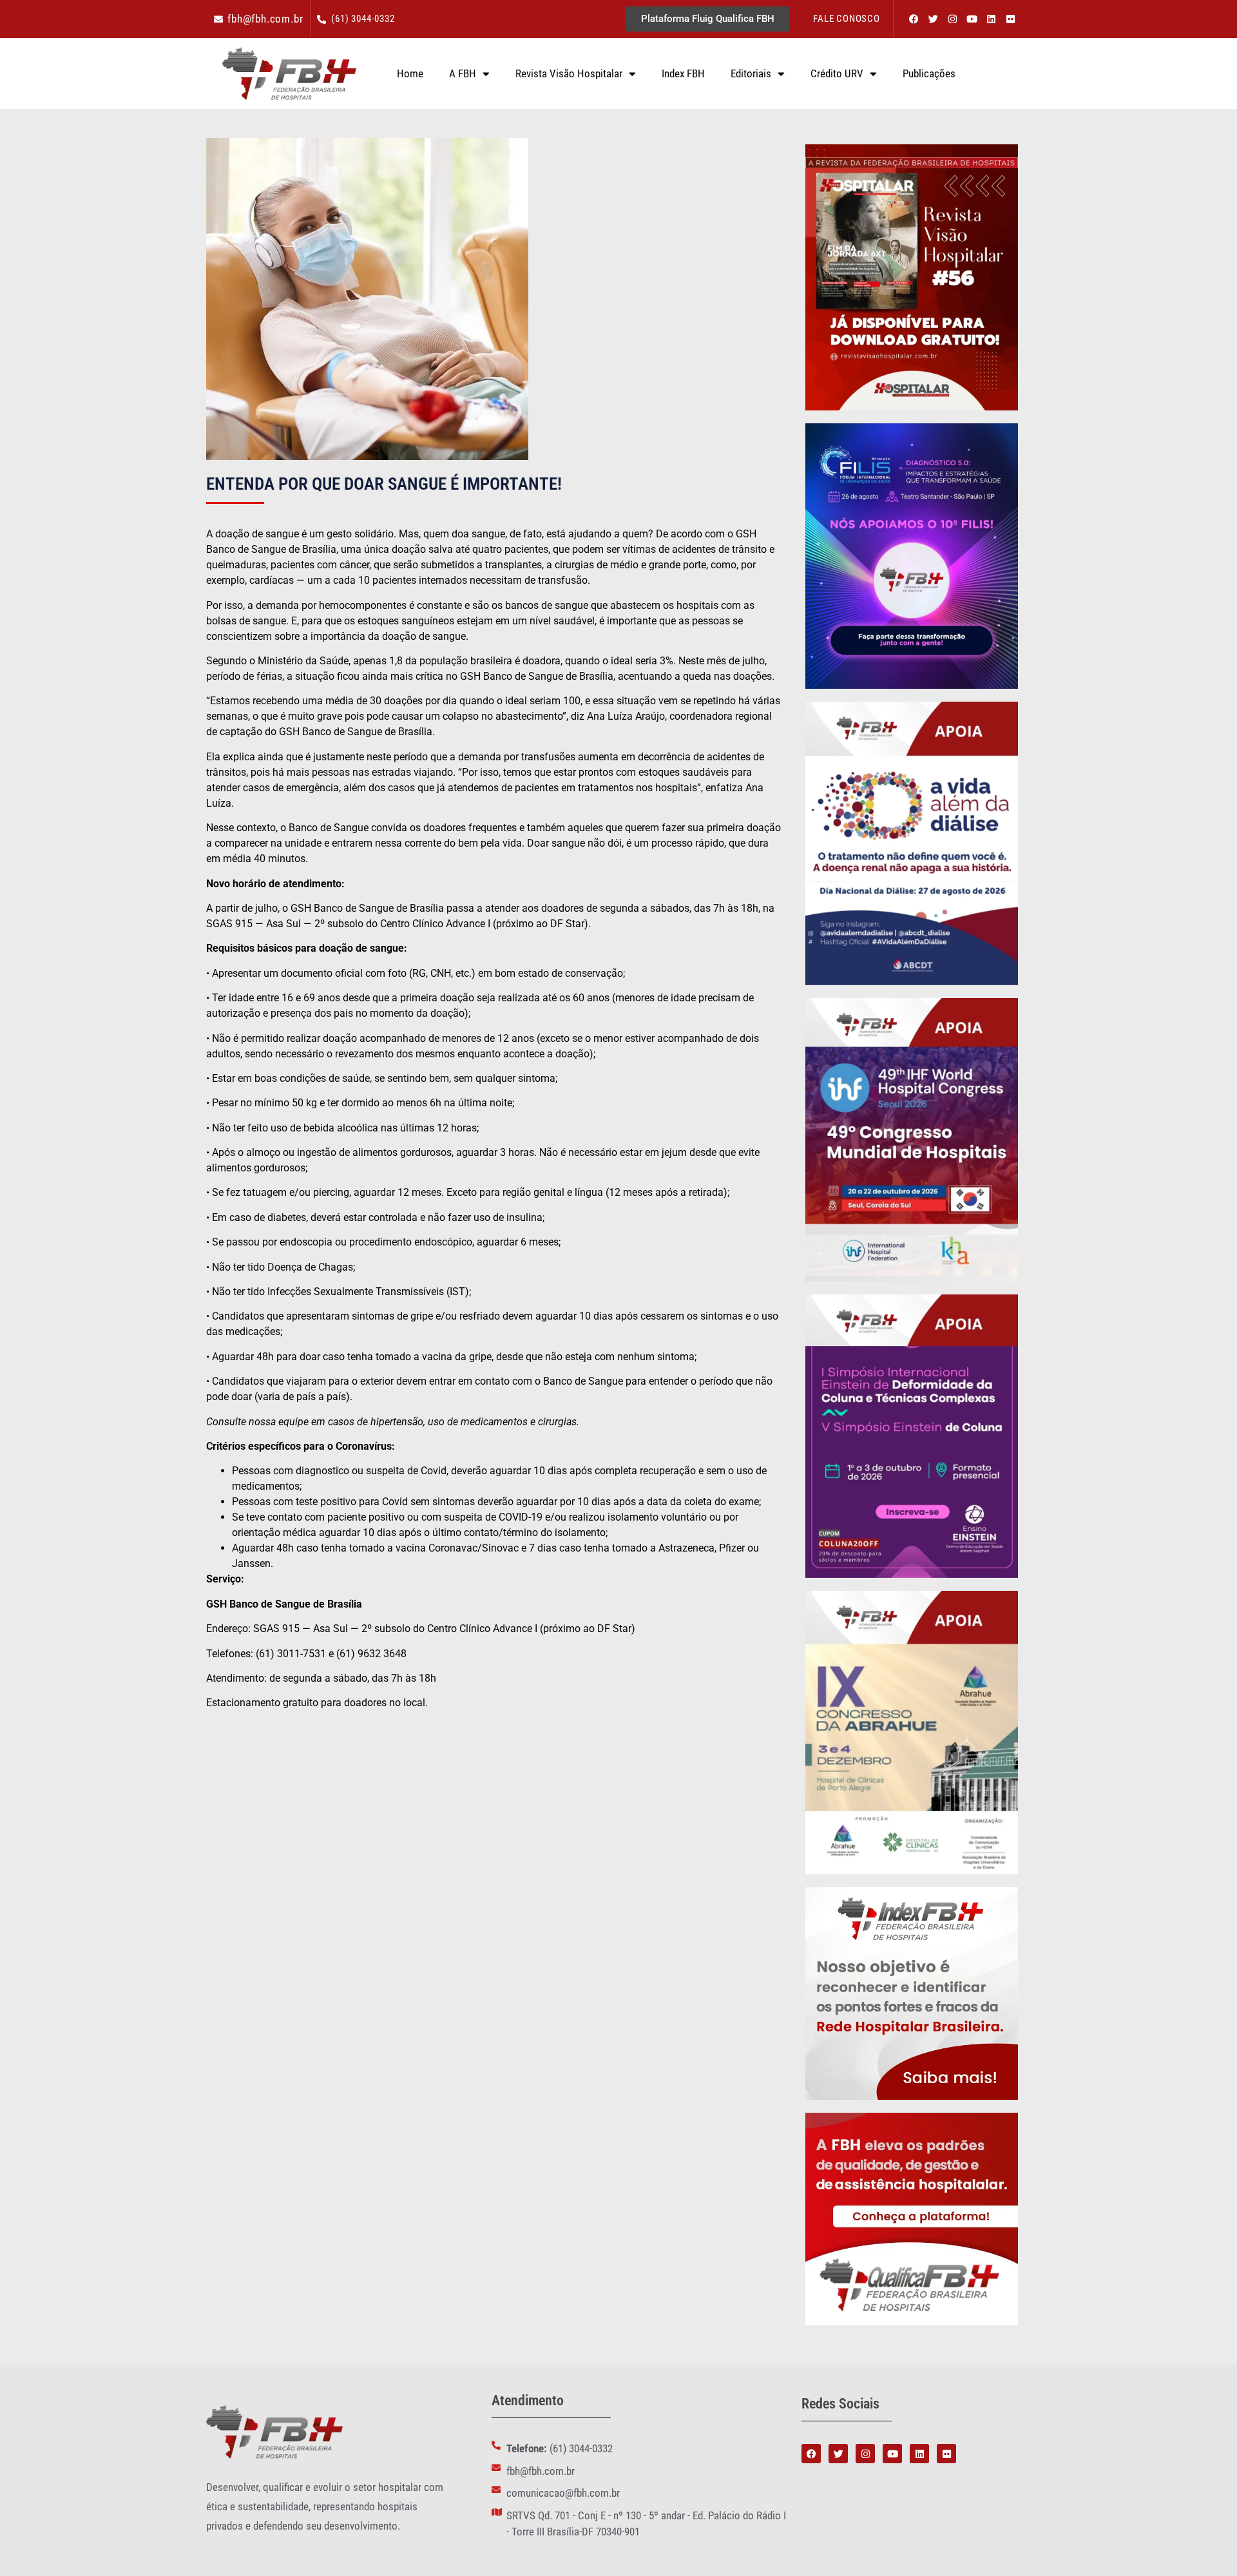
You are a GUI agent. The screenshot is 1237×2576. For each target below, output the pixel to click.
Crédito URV (837, 73)
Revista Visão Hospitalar (569, 73)
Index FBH (683, 73)
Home (410, 73)
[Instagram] (952, 19)
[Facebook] (914, 19)
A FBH (463, 73)
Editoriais (751, 73)
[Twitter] (933, 19)
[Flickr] (1010, 19)
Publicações (929, 73)
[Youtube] (972, 19)
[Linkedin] (991, 19)
